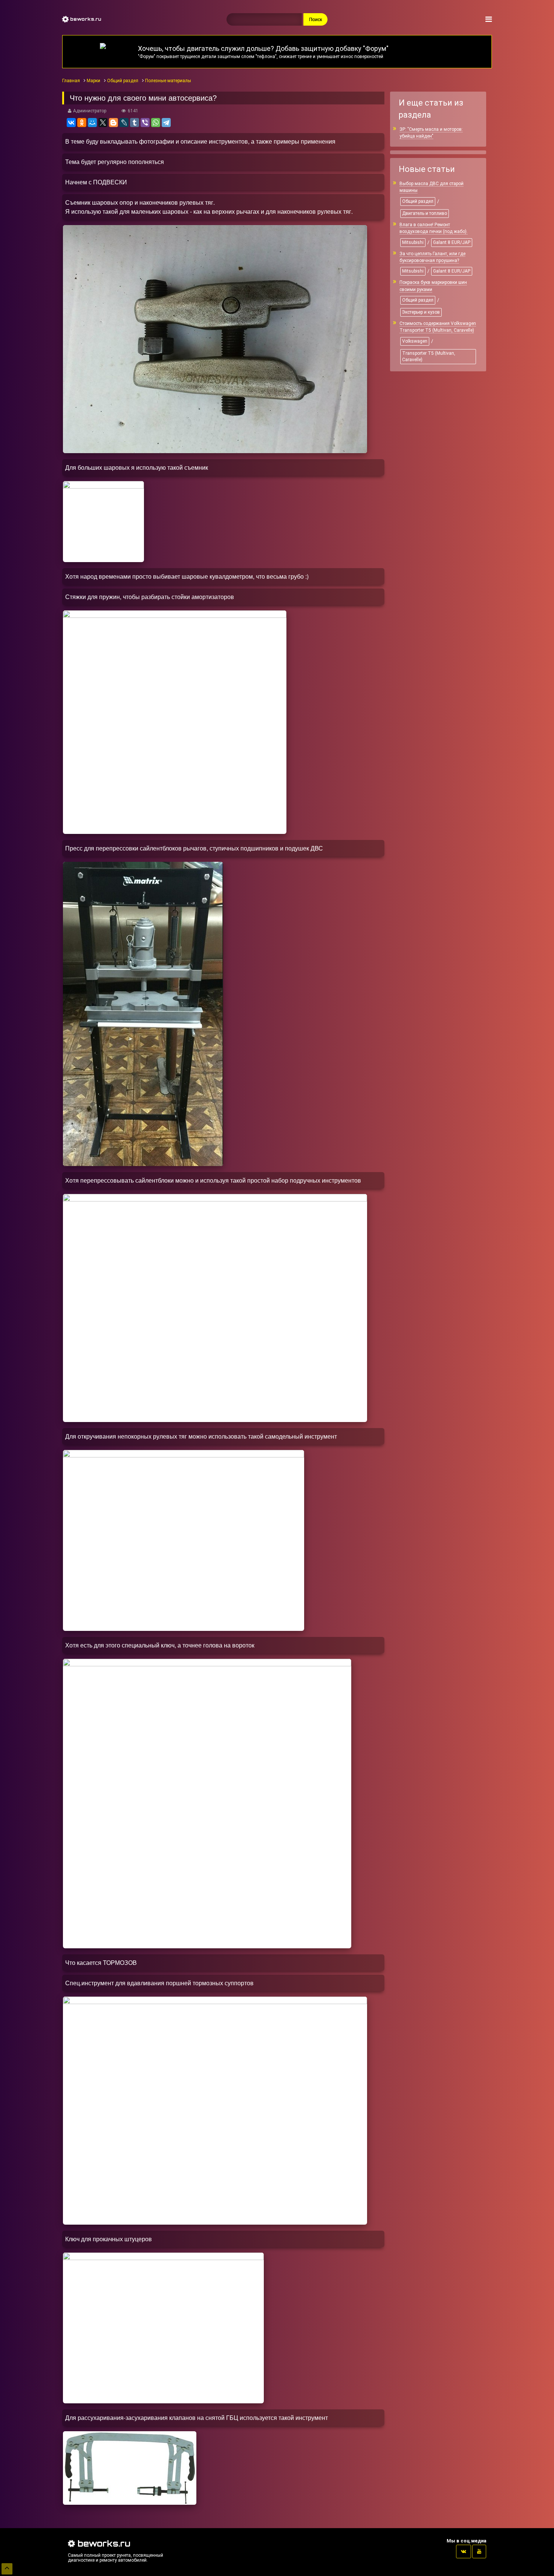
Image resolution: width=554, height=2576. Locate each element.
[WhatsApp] (156, 123)
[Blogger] (113, 123)
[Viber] (145, 123)
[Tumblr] (135, 123)
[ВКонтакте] (71, 123)
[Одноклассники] (82, 123)
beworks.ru (85, 19)
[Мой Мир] (92, 123)
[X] (103, 123)
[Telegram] (166, 123)
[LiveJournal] (124, 123)
